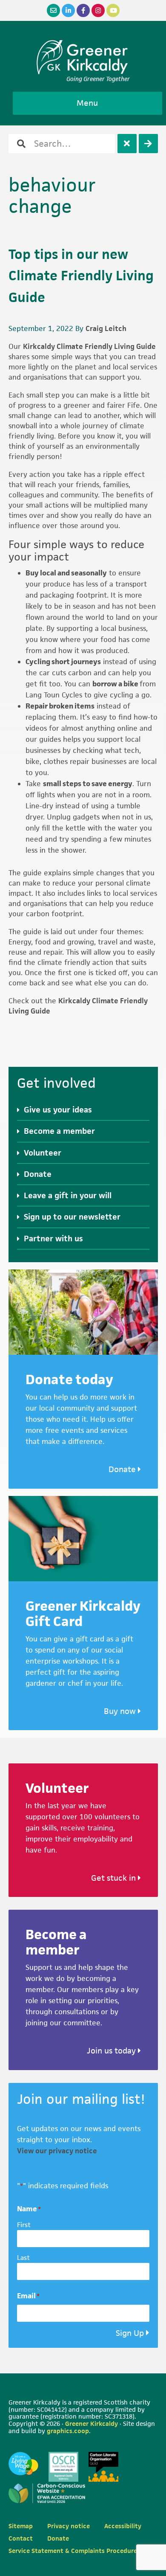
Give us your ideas (58, 1110)
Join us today (112, 2051)
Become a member (59, 1131)
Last (23, 2258)
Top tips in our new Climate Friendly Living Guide (81, 276)
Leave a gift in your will (68, 1195)
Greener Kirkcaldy (83, 57)
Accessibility (123, 2526)
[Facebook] (83, 10)
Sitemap (21, 2526)
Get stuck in (114, 1878)
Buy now (121, 1711)
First (24, 2225)
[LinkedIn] (68, 10)
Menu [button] (87, 103)
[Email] (53, 10)
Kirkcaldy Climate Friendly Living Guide (89, 346)
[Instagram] (98, 10)
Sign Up (130, 2333)
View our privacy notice (57, 2151)
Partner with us (53, 1239)
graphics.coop (68, 2431)
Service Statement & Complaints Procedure (73, 2551)
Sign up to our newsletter (72, 1217)
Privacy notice (69, 2526)
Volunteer (43, 1153)
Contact (21, 2538)
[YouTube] (113, 10)
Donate (38, 1174)
